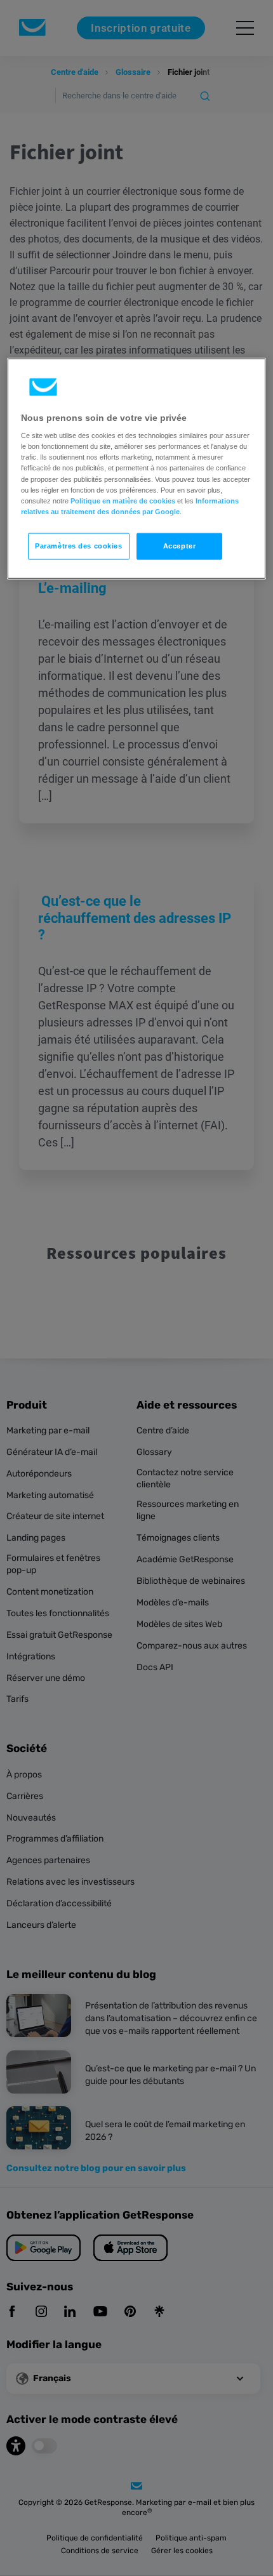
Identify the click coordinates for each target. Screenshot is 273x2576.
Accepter (180, 545)
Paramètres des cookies (79, 545)
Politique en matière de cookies (123, 500)
